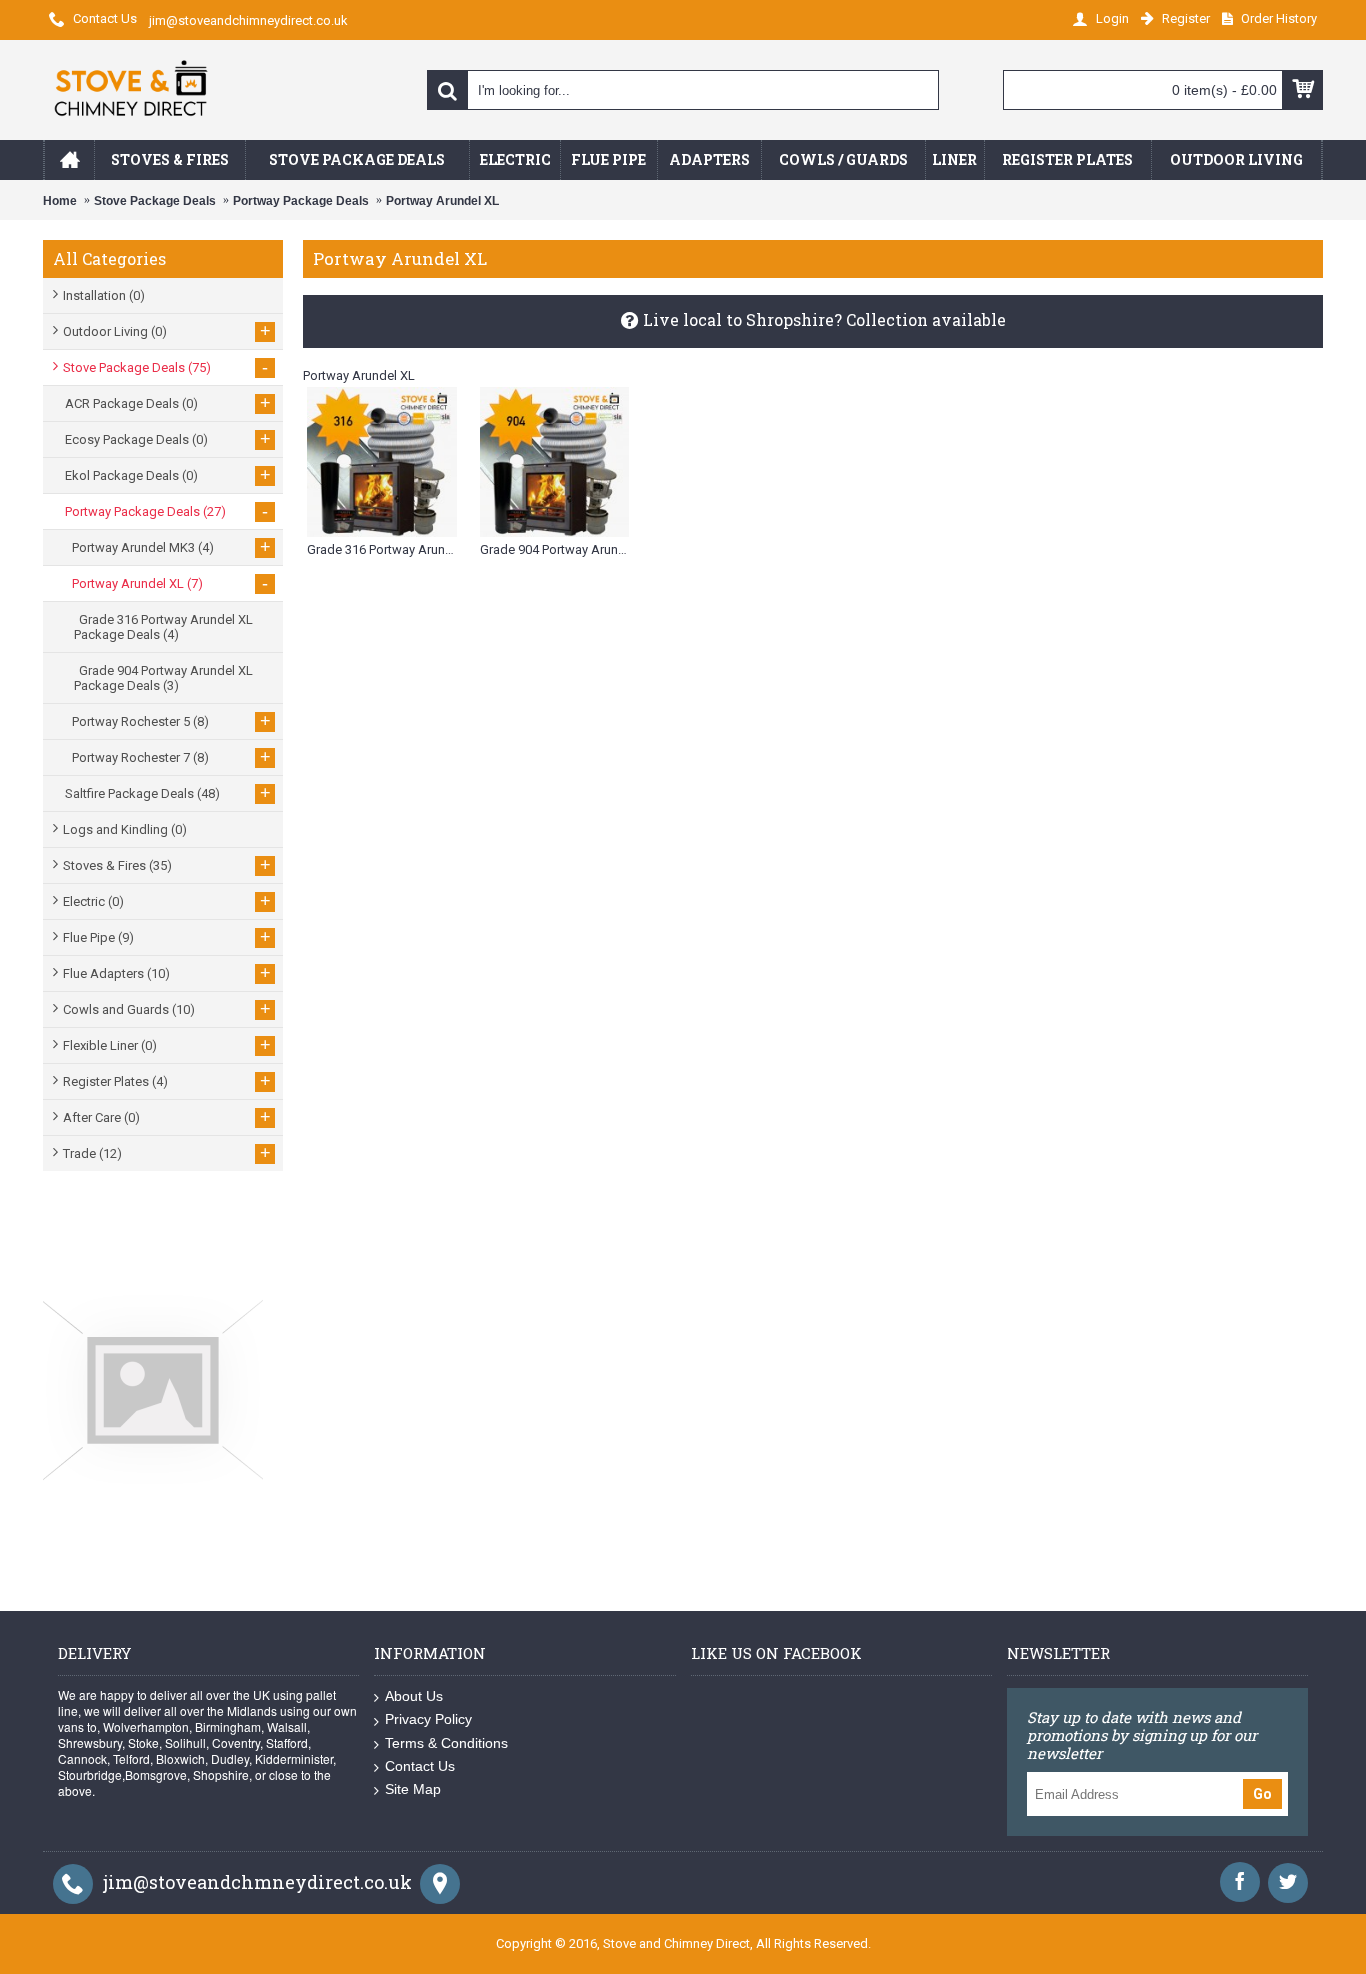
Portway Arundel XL (442, 201)
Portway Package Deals (301, 201)
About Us (414, 1696)
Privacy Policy (428, 1719)
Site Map (413, 1789)
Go (1262, 1794)
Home (60, 201)
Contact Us (420, 1766)
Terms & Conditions (446, 1743)
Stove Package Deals (155, 201)
